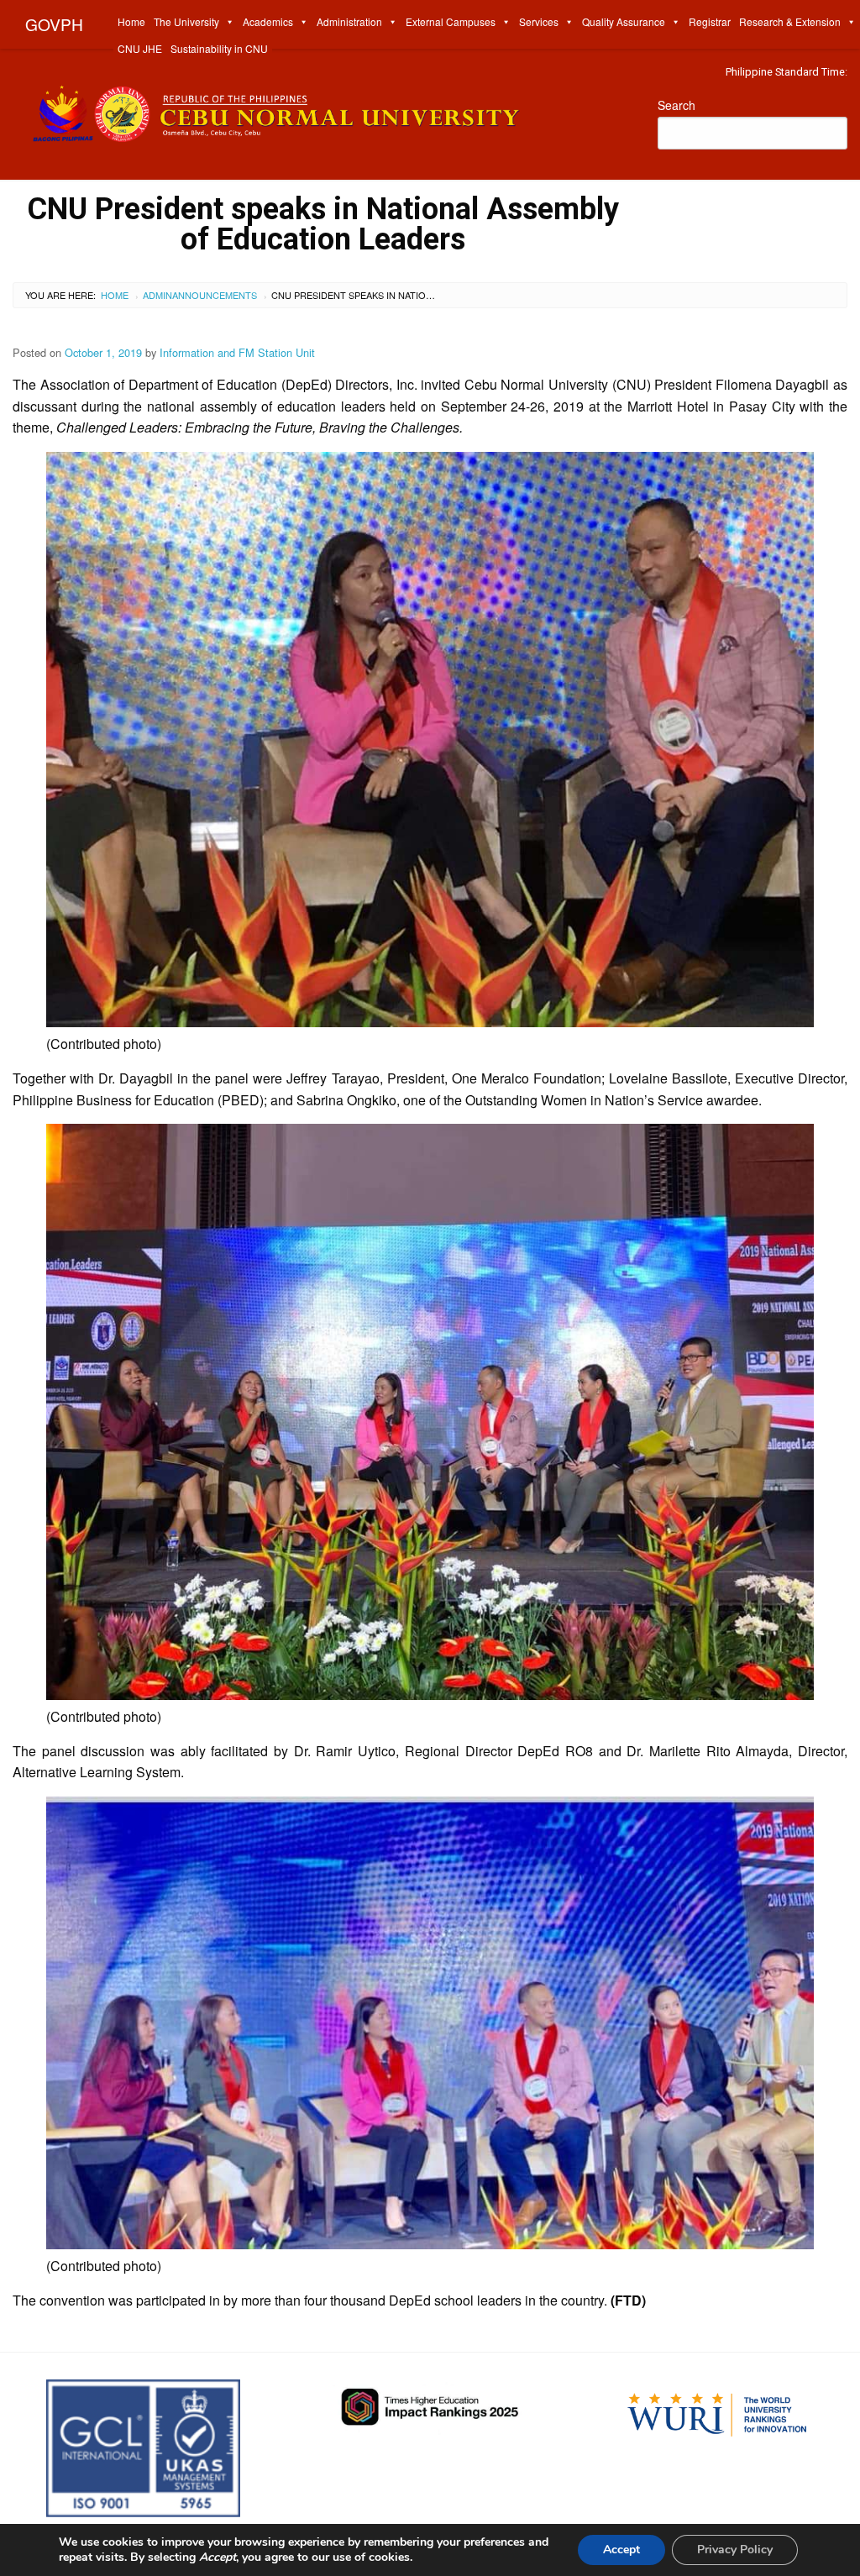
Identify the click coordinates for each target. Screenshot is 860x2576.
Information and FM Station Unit (237, 352)
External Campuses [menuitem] (451, 21)
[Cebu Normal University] (322, 110)
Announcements (215, 295)
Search (676, 105)
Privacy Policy (735, 2550)
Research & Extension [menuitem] (790, 21)
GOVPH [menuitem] (54, 24)
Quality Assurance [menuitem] (624, 21)
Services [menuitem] (539, 21)
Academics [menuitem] (268, 21)
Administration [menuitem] (349, 21)
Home (115, 295)
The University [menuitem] (186, 21)
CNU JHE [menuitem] (140, 48)
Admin (157, 295)
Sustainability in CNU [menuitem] (219, 48)
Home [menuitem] (131, 21)
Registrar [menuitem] (710, 21)
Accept (621, 2550)
